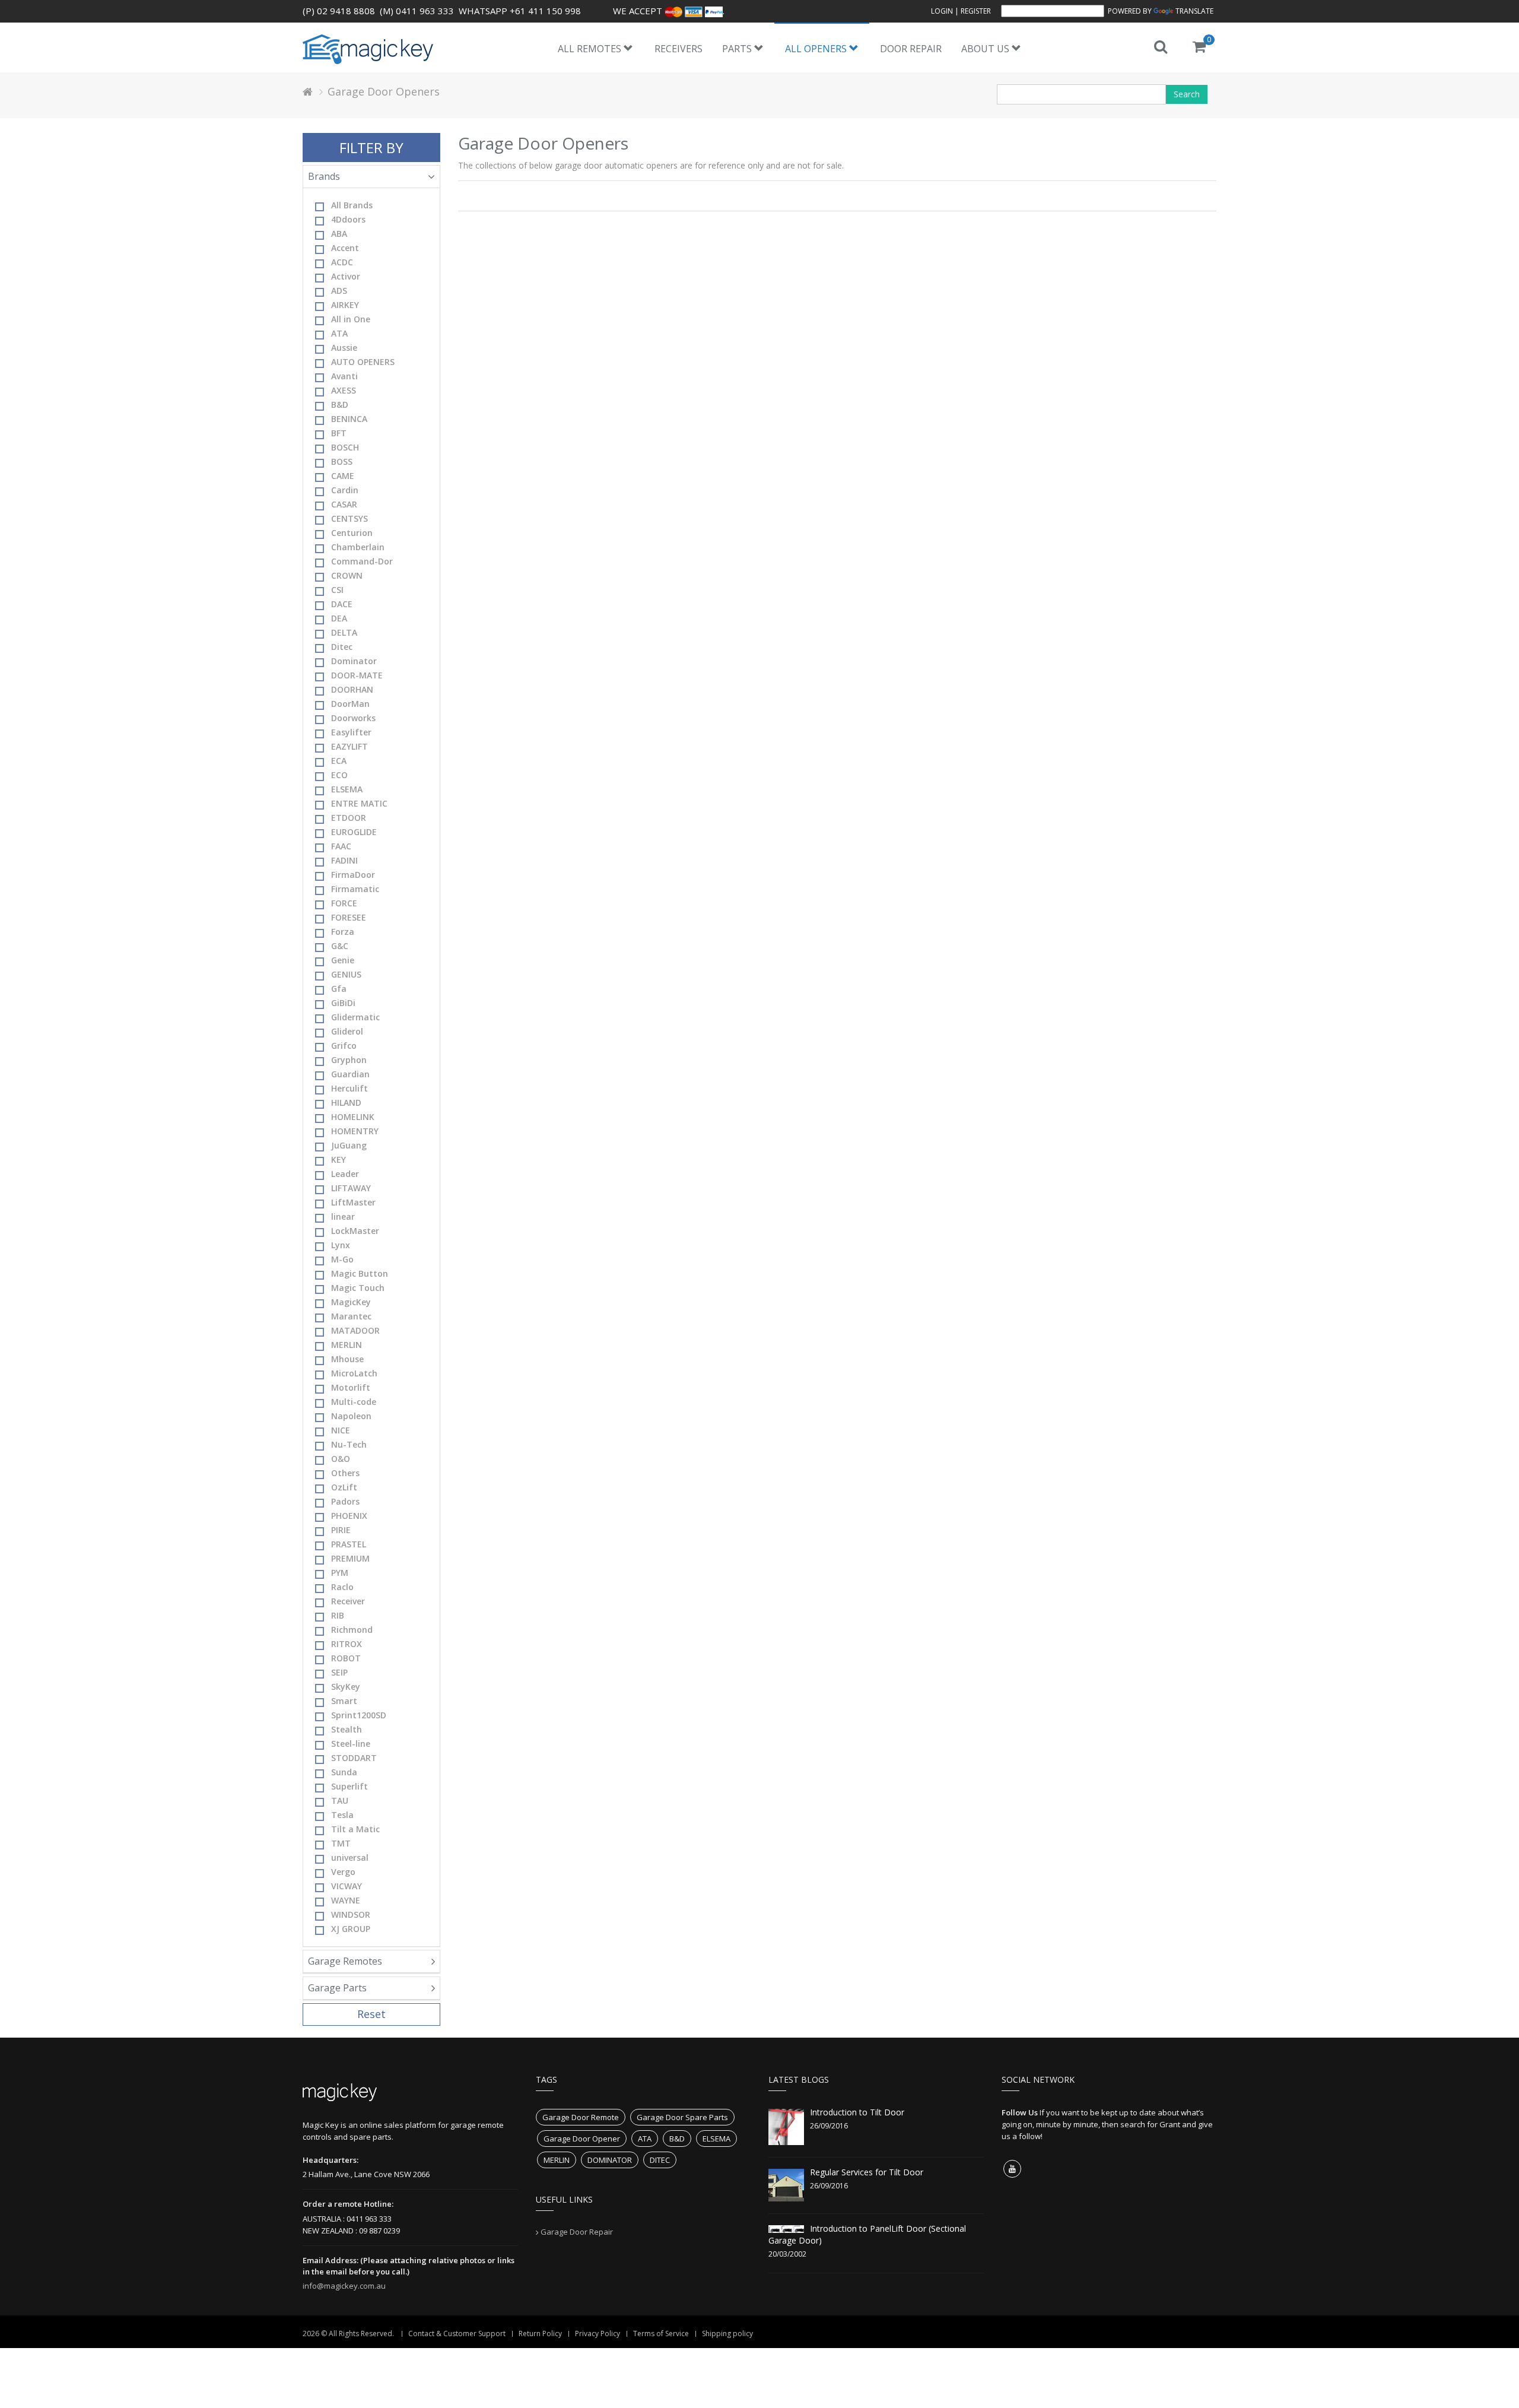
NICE (341, 1430)
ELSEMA (347, 789)
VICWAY (347, 1886)
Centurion (352, 533)
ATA (339, 333)
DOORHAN (352, 689)
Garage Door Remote (581, 2117)
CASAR (344, 504)
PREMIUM (350, 1558)
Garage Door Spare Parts (682, 2117)
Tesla (342, 1815)
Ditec (342, 647)
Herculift (349, 1088)
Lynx (341, 1245)
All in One (351, 319)
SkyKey (346, 1687)
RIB (338, 1615)
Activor (346, 276)
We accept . (669, 11)
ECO (339, 775)
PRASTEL (349, 1544)
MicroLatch (354, 1373)
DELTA (344, 632)
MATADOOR (355, 1330)
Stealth (347, 1729)
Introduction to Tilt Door (857, 2112)
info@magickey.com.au (344, 2286)
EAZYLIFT (349, 746)
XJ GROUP (351, 1929)
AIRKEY (345, 305)
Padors (345, 1501)
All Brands (352, 205)
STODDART (354, 1758)
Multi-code (354, 1402)
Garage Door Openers (384, 91)
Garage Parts (337, 1988)
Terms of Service (661, 2334)
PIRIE (341, 1530)
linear (343, 1216)
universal (350, 1857)
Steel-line (351, 1744)
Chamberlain (358, 547)
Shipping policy (727, 2334)
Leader (345, 1174)
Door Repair (911, 49)
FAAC (341, 846)
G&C (340, 946)
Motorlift (351, 1387)
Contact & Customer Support (457, 2334)
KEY (339, 1159)
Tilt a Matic (355, 1829)
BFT (339, 433)
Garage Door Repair (577, 2232)
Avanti (344, 376)
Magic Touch (358, 1288)
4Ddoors (348, 219)
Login (942, 11)
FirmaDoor (353, 875)
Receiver (348, 1601)
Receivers (679, 49)
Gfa (339, 989)
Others (345, 1473)
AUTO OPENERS (363, 362)
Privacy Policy (598, 2334)
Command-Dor (362, 561)
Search (1187, 94)
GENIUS (346, 974)
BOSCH (345, 447)
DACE (342, 604)
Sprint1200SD (359, 1715)
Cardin (345, 490)
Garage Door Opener (582, 2139)
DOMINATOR (610, 2160)
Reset (371, 2014)
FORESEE (349, 917)
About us (986, 49)
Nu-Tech (349, 1444)
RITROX (347, 1644)
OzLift (344, 1487)
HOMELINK (353, 1117)
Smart (344, 1701)
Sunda (344, 1772)
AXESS (344, 390)
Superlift (349, 1786)
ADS (339, 291)
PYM (340, 1573)
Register (976, 11)
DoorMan (350, 704)
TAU (340, 1801)
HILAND (346, 1103)
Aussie (344, 348)
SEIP (339, 1672)
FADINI (344, 860)
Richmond (352, 1630)
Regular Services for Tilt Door (867, 2172)
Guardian (350, 1074)
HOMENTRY (355, 1131)
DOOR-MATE (357, 675)
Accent (345, 248)
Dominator (354, 661)
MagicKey (351, 1302)
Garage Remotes (345, 1961)
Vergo (343, 1872)
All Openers (817, 49)
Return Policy (540, 2334)
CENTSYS (349, 518)
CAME (343, 476)
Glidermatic (355, 1017)
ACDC (342, 262)
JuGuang (349, 1145)
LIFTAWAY (351, 1188)
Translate (1194, 11)
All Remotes (591, 49)
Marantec (351, 1316)
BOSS (342, 461)
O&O (341, 1459)
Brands (324, 176)
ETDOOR (349, 818)
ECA (339, 761)
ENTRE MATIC (359, 803)
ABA (339, 234)
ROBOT (346, 1658)
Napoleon (351, 1416)
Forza (343, 932)
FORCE (344, 903)
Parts (738, 49)
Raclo (342, 1587)
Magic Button (360, 1273)
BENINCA (349, 419)
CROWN (347, 575)
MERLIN (347, 1345)
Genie (343, 960)
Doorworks (353, 718)
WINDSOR (351, 1914)
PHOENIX (349, 1516)
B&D (340, 404)
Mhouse (347, 1359)
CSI (337, 590)
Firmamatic (355, 889)
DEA (339, 618)
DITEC (660, 2160)
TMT (341, 1843)
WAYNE (346, 1900)
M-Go (342, 1259)
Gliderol (347, 1031)
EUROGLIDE (354, 832)
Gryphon (349, 1060)
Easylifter (351, 732)
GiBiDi (343, 1003)
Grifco (344, 1046)
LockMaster (355, 1231)
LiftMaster (353, 1202)
